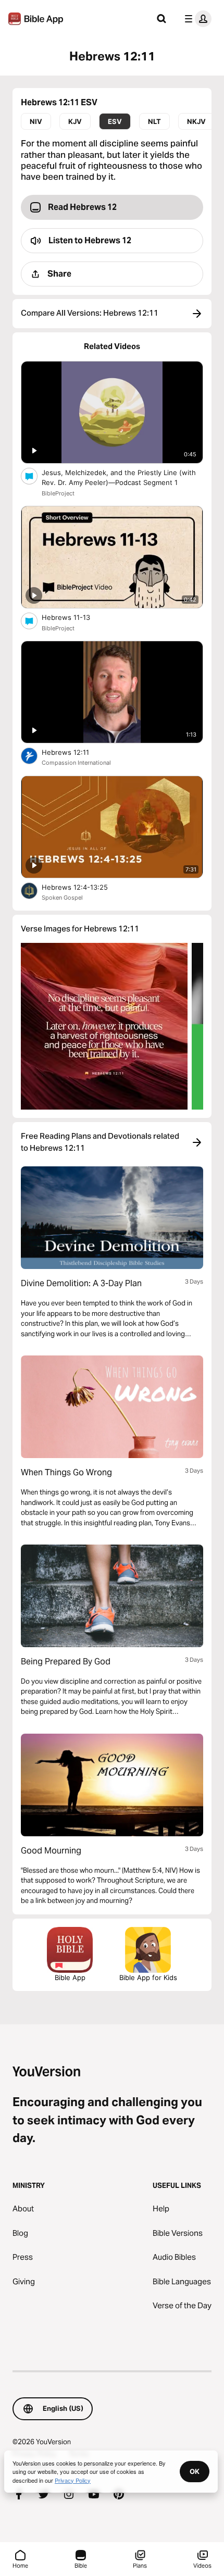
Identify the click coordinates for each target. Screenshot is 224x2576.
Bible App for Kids (148, 1977)
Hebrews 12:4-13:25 (83, 887)
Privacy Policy (73, 2480)
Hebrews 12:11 (73, 752)
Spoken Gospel (62, 898)
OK (195, 2471)
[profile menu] (196, 19)
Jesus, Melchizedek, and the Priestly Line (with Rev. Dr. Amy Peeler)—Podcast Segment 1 (119, 478)
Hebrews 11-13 (75, 617)
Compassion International (76, 763)
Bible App (70, 1977)
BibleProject (58, 493)
